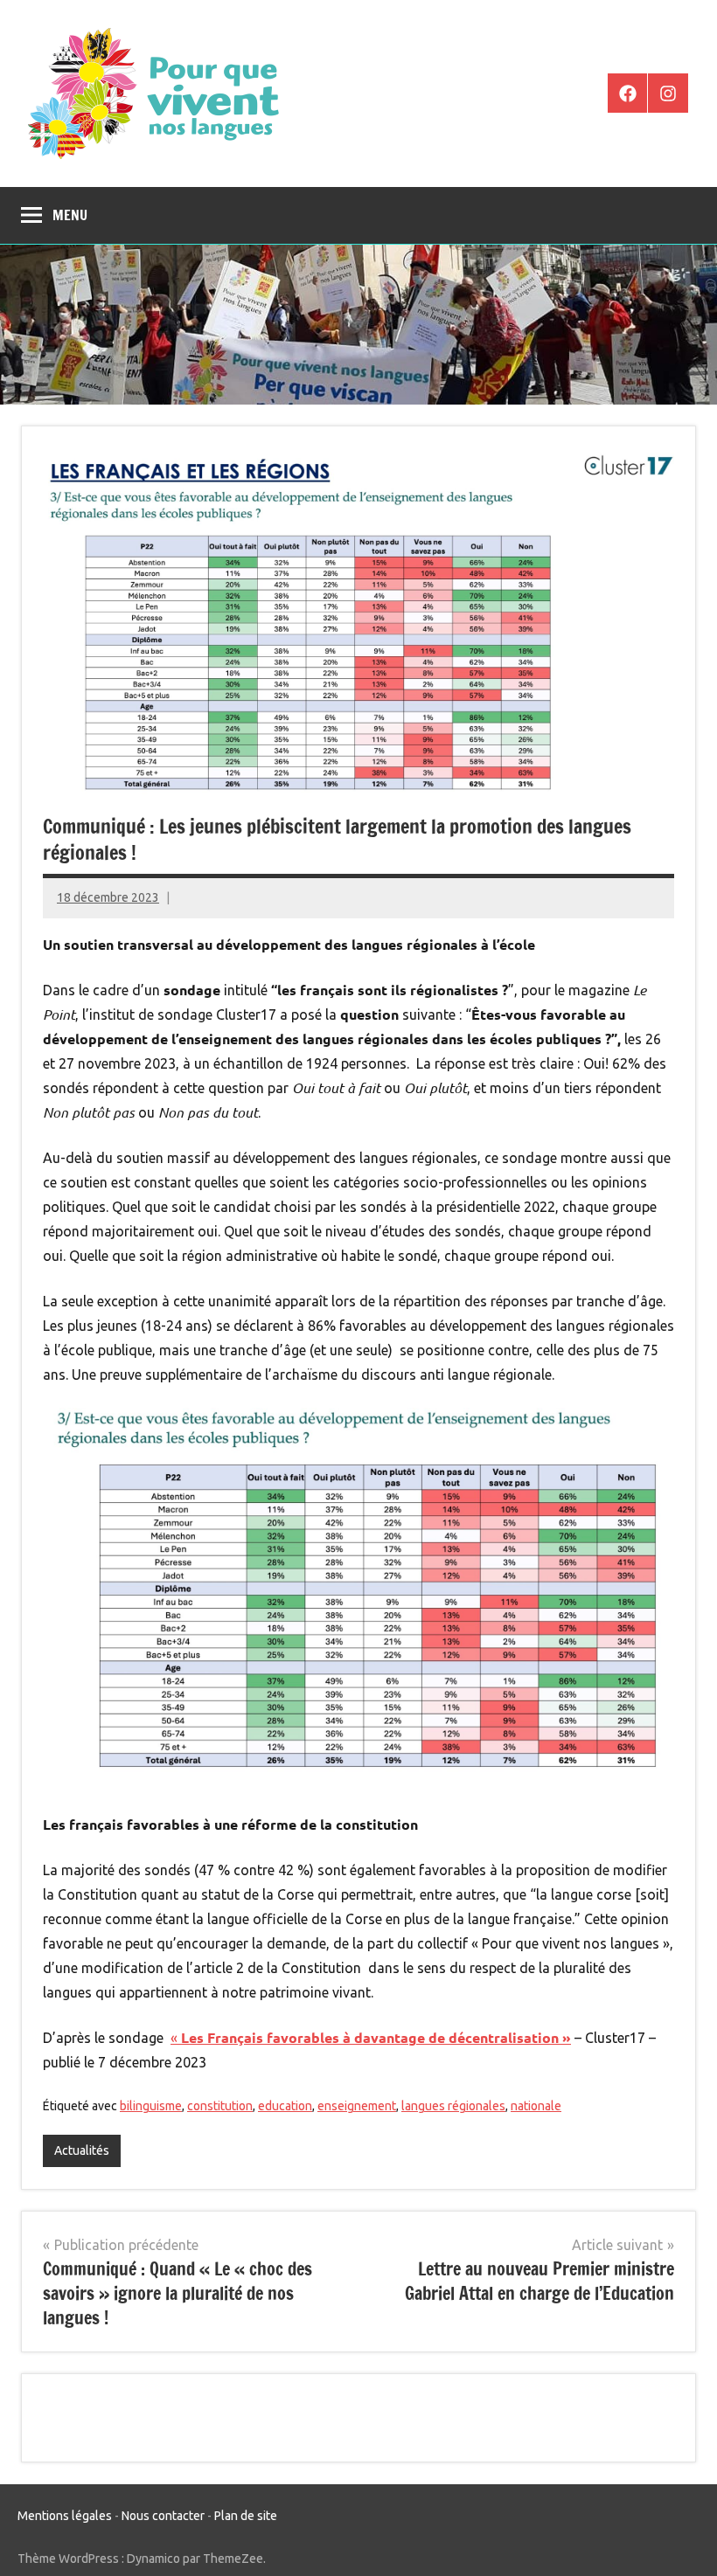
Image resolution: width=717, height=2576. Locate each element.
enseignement (357, 2106)
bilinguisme (151, 2106)
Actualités (82, 2150)
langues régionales (453, 2106)
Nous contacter (163, 2516)
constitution (220, 2106)
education (285, 2106)
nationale (536, 2106)
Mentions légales (65, 2516)
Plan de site (246, 2516)
